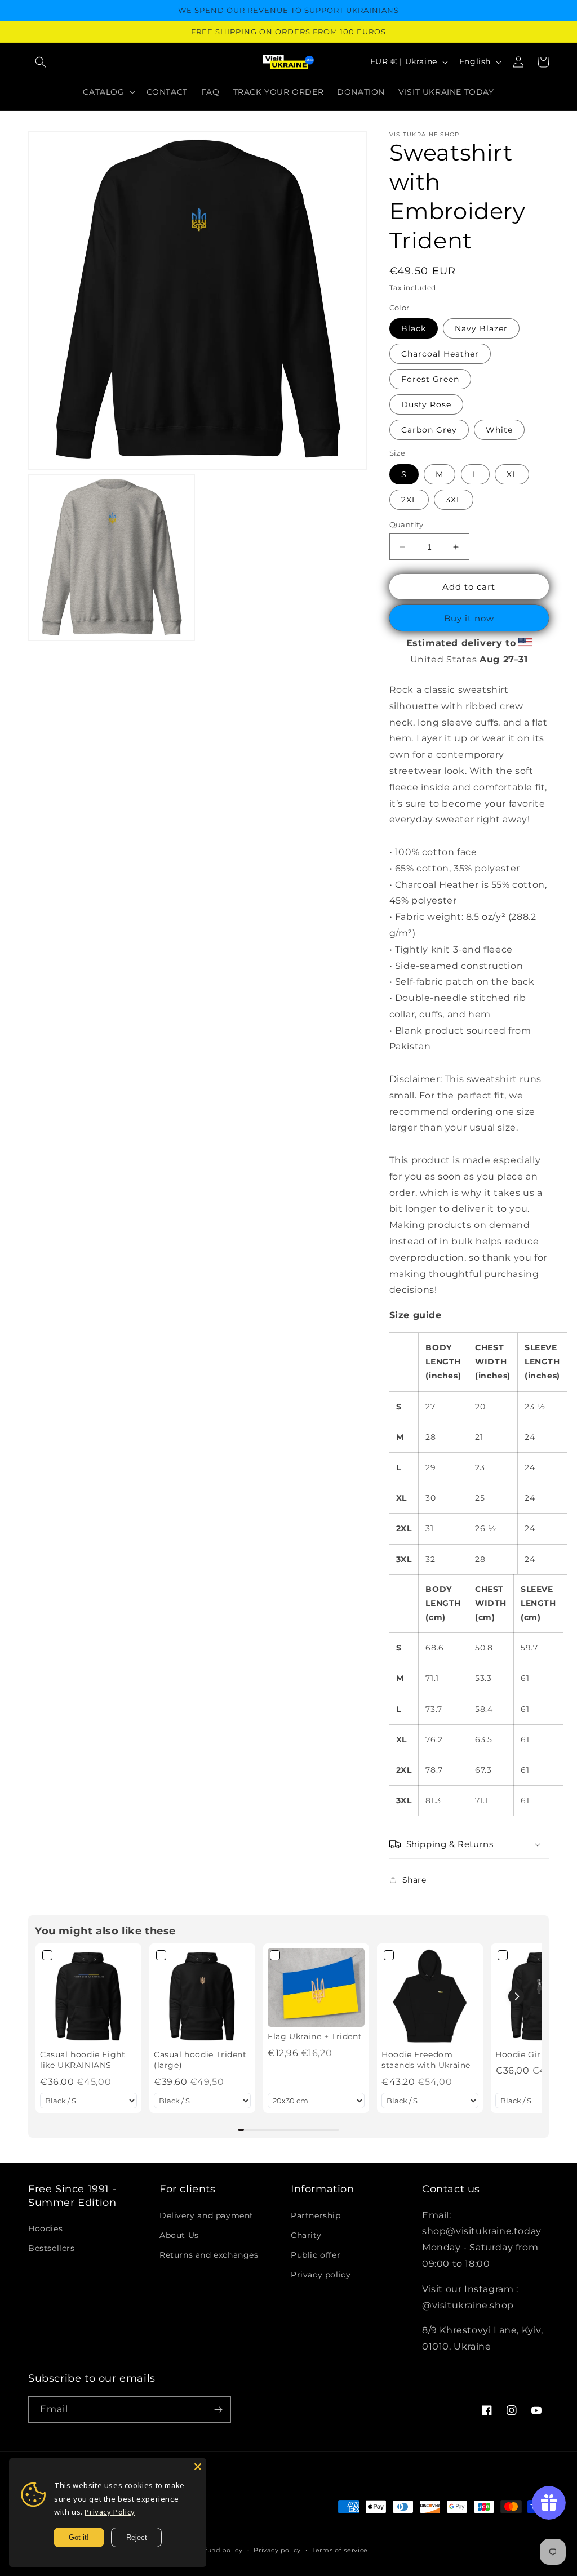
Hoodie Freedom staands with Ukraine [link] (426, 2060)
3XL (454, 500)
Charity (306, 2235)
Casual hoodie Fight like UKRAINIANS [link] (83, 2060)
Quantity (407, 524)
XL (512, 474)
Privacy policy (321, 2275)
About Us (179, 2235)
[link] (88, 1996)
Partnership (316, 2215)
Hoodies (45, 2228)
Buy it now (469, 618)
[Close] (198, 2467)
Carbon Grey (429, 430)
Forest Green (430, 379)
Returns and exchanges (209, 2255)
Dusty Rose (426, 404)
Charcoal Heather (440, 354)
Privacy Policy (110, 2512)
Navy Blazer (481, 328)
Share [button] (414, 1880)
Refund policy (219, 2550)
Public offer (316, 2255)
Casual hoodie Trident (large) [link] (200, 2060)
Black (414, 328)
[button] (41, 62)
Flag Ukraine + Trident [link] (315, 2036)
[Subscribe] (218, 2410)
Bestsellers (52, 2248)
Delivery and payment (207, 2215)
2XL (409, 500)
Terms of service (340, 2550)
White (499, 430)
